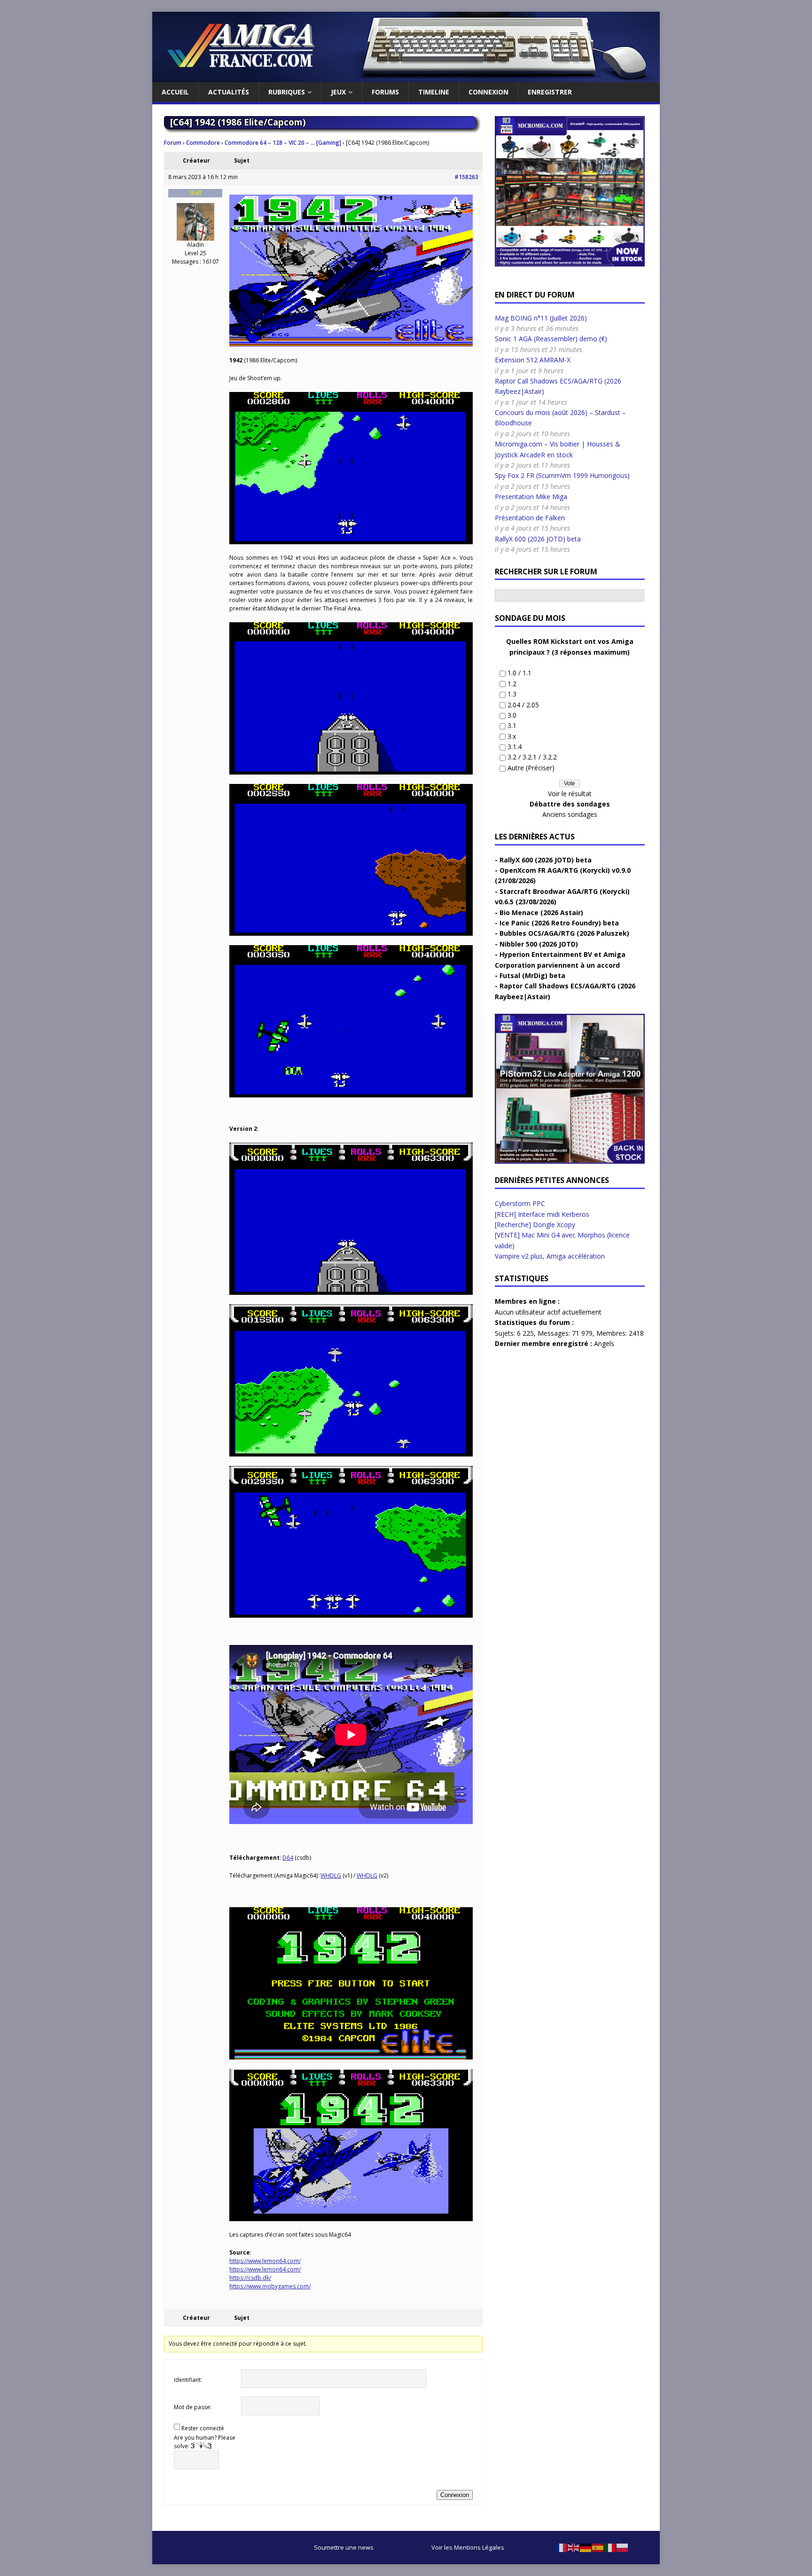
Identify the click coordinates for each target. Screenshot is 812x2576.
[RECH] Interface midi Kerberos (542, 1214)
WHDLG (331, 1875)
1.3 (512, 694)
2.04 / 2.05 (523, 705)
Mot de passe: (193, 2407)
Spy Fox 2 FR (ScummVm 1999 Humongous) (562, 475)
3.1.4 (515, 747)
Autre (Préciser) (531, 768)
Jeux (338, 92)
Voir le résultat (570, 794)
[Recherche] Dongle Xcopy (535, 1225)
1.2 (512, 684)
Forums (385, 92)
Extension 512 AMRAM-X (533, 360)
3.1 (512, 725)
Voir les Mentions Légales (468, 2547)
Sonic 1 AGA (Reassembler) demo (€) (551, 339)
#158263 (466, 177)
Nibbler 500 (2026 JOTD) (539, 944)
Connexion (488, 92)
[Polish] (623, 2547)
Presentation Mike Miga (531, 497)
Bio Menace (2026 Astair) (541, 912)
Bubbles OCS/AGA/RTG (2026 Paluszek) (564, 933)
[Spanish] (598, 2547)
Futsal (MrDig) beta (532, 975)
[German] (586, 2547)
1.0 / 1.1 (519, 673)
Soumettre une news (344, 2547)
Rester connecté (203, 2428)
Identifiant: (188, 2380)
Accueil (175, 92)
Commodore (203, 143)
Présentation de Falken (530, 518)
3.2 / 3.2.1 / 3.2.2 (532, 757)
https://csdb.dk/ (250, 2278)
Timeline (434, 92)
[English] (574, 2547)
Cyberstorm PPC (520, 1203)
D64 (288, 1858)
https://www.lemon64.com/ (265, 2261)
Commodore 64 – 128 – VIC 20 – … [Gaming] (283, 143)
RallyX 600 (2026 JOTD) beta (538, 539)
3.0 (512, 715)
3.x (512, 736)
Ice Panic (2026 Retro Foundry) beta (559, 923)
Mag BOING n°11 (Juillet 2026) (541, 318)
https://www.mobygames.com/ (270, 2286)
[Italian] (610, 2547)
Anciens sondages (570, 814)
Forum (173, 143)
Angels (604, 1343)
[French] (562, 2547)
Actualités (229, 92)
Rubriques (287, 92)
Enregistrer (550, 92)
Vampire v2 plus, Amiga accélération (550, 1256)
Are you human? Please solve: (205, 2442)
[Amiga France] (406, 77)
